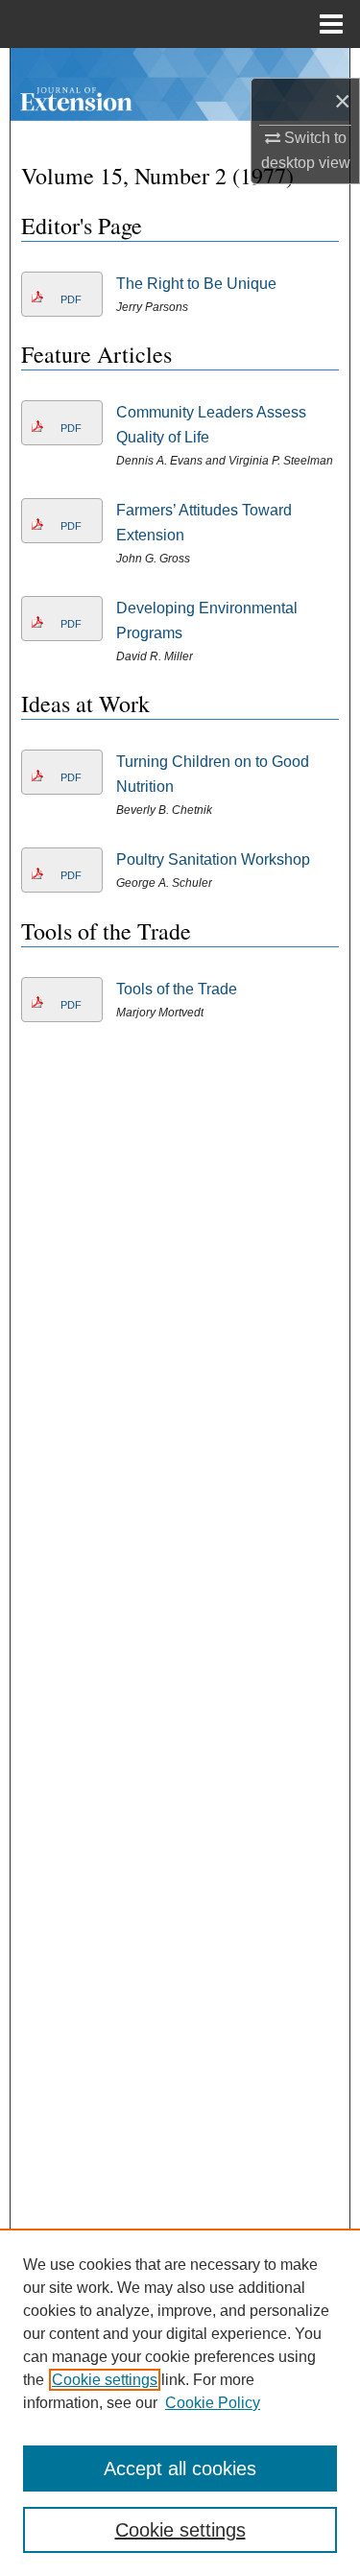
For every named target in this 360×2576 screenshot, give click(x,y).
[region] (180, 2402)
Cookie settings (105, 2380)
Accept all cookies (180, 2469)
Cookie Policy (213, 2403)
